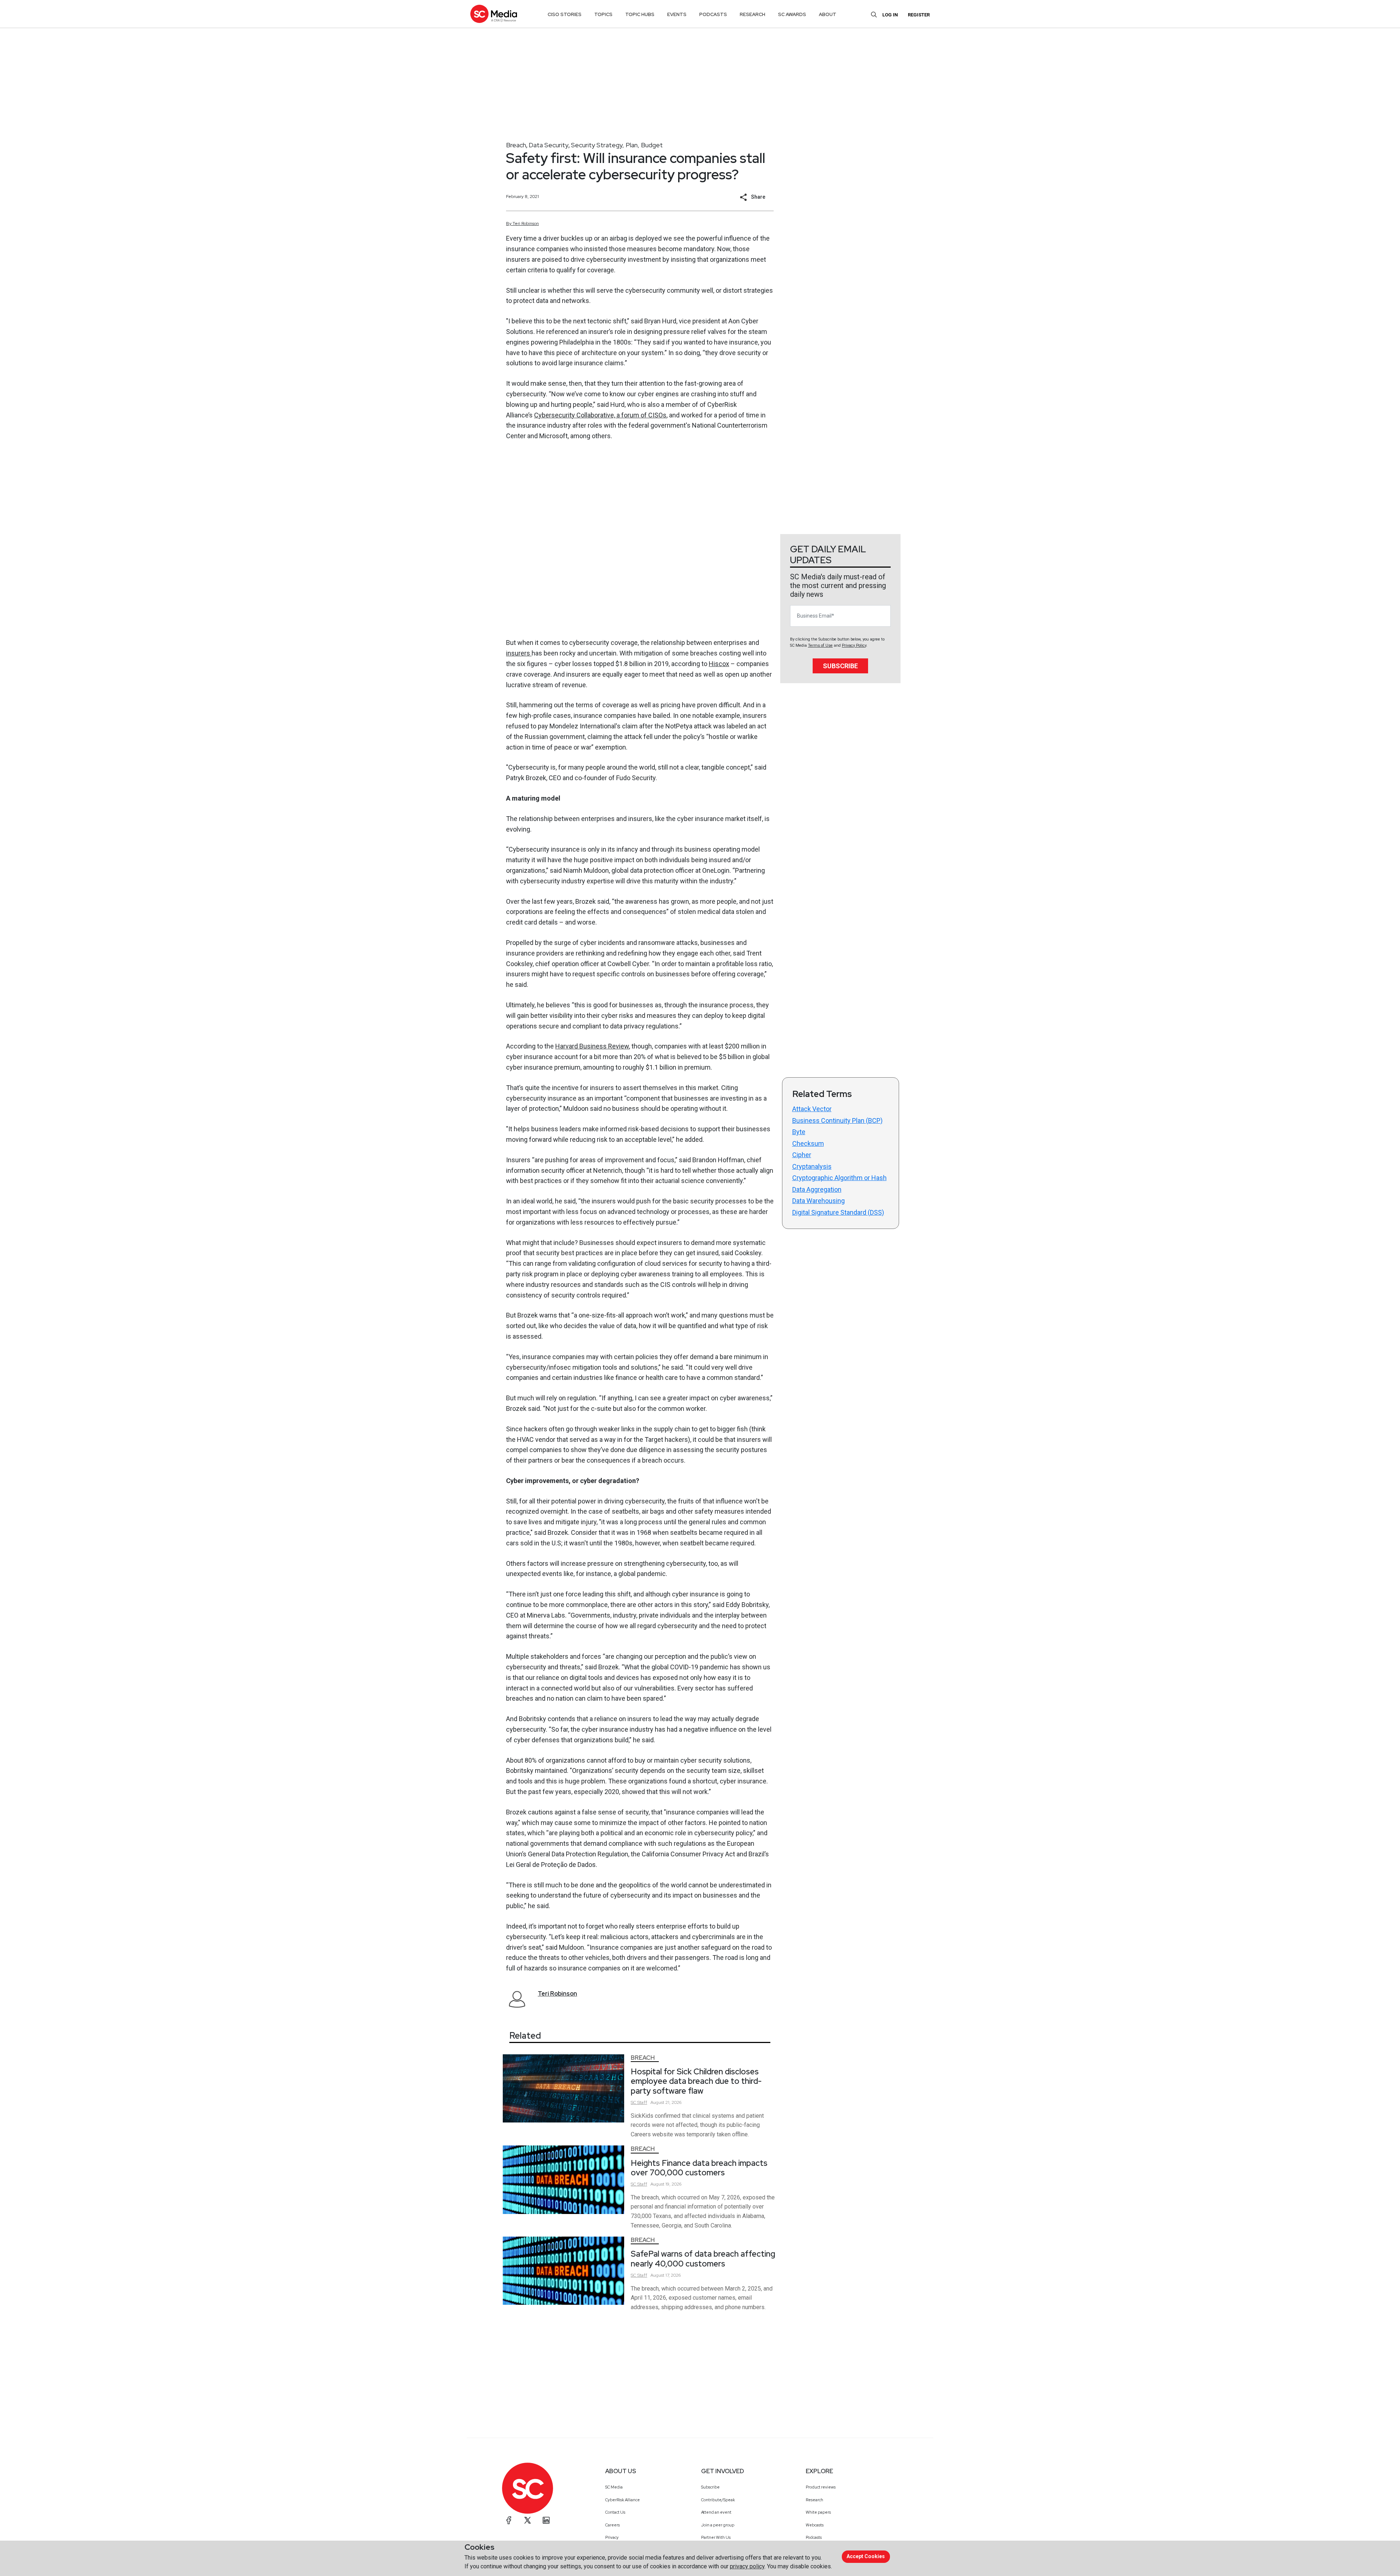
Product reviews (821, 2487)
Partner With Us (716, 2537)
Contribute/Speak (718, 2500)
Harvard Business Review (592, 1046)
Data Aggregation (817, 1189)
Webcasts (815, 2525)
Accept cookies (866, 2556)
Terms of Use (820, 645)
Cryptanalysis (812, 1166)
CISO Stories (565, 14)
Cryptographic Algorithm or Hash (839, 1178)
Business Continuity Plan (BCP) (837, 1120)
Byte (799, 1132)
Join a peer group (718, 2525)
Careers (612, 2525)
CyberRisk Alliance (623, 2500)
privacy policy (747, 2566)
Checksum (808, 1143)
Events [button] (677, 14)
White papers (818, 2512)
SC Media (614, 2487)
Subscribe (840, 666)
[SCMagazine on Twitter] (528, 2520)
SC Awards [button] (792, 14)
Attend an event (716, 2512)
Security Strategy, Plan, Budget (617, 145)
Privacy (612, 2537)
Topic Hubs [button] (640, 14)
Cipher (802, 1155)
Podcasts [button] (713, 14)
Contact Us (615, 2512)
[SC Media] (494, 14)
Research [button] (752, 14)
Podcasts (814, 2537)
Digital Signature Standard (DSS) (838, 1212)
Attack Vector (812, 1109)
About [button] (828, 14)
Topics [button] (603, 14)
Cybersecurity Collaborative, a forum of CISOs (600, 415)
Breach (516, 145)
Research (814, 2500)
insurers (519, 653)
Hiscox (719, 664)
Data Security (549, 145)
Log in (890, 15)
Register (919, 15)
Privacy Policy (854, 645)
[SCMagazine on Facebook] (509, 2520)
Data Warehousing (818, 1201)
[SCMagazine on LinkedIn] (546, 2520)
